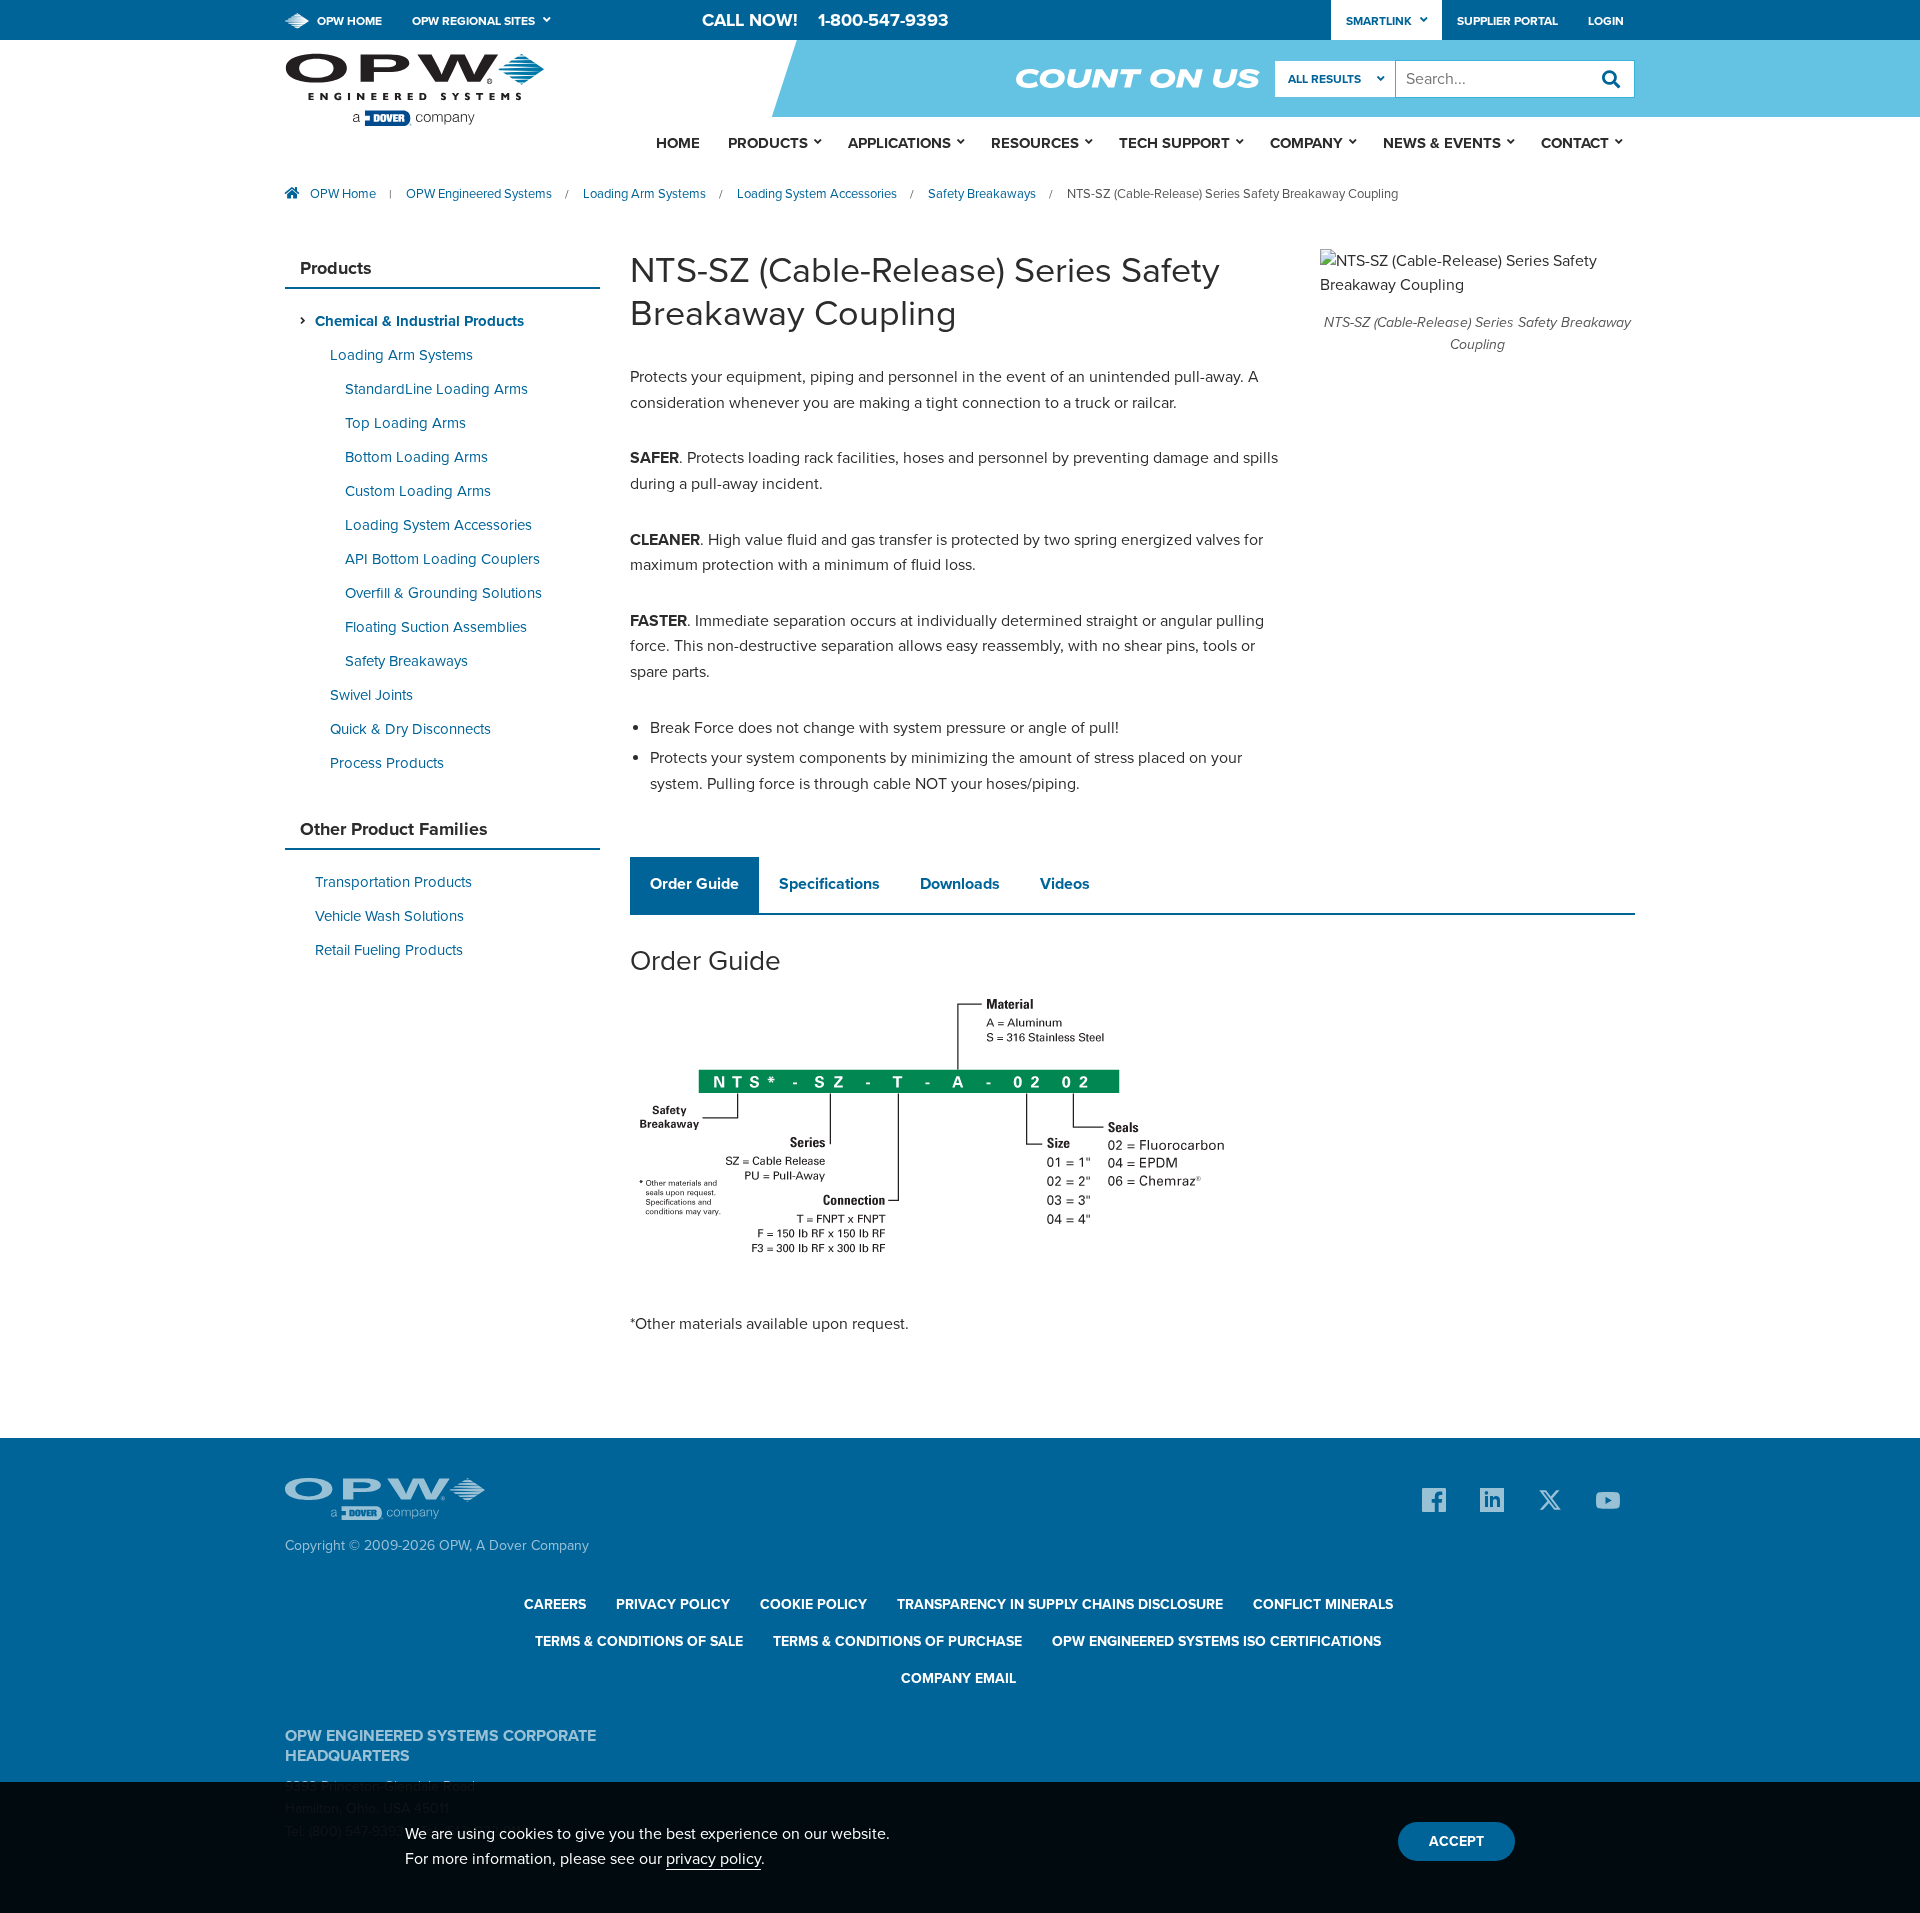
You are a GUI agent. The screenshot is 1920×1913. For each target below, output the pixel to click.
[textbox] (1515, 79)
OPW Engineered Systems (479, 194)
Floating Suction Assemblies (436, 627)
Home (678, 143)
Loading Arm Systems (644, 194)
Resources (1035, 143)
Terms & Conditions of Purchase (897, 1641)
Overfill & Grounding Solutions (443, 593)
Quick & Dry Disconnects (410, 729)
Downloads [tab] (960, 884)
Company (1306, 143)
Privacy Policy (673, 1604)
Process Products (387, 763)
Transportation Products (393, 882)
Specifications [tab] (829, 884)
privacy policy (713, 1859)
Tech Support (1174, 143)
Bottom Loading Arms (416, 457)
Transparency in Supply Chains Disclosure (1060, 1604)
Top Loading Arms (405, 423)
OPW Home (348, 21)
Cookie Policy (813, 1604)
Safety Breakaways (982, 194)
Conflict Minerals (1323, 1604)
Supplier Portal (1507, 21)
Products (768, 143)
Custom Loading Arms (418, 491)
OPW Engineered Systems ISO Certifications (1216, 1641)
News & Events (1442, 143)
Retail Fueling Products (389, 950)
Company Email (958, 1678)
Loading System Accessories (817, 194)
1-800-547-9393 (883, 20)
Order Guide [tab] (694, 884)
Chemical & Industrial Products (419, 321)
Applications (899, 143)
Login (1606, 21)
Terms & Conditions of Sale (639, 1641)
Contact (1575, 143)
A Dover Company (532, 1545)
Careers (555, 1604)
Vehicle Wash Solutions (389, 916)
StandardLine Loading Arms (436, 389)
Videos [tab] (1065, 884)
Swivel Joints (371, 695)
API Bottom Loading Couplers (442, 559)
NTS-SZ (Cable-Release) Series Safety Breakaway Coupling (1232, 194)
